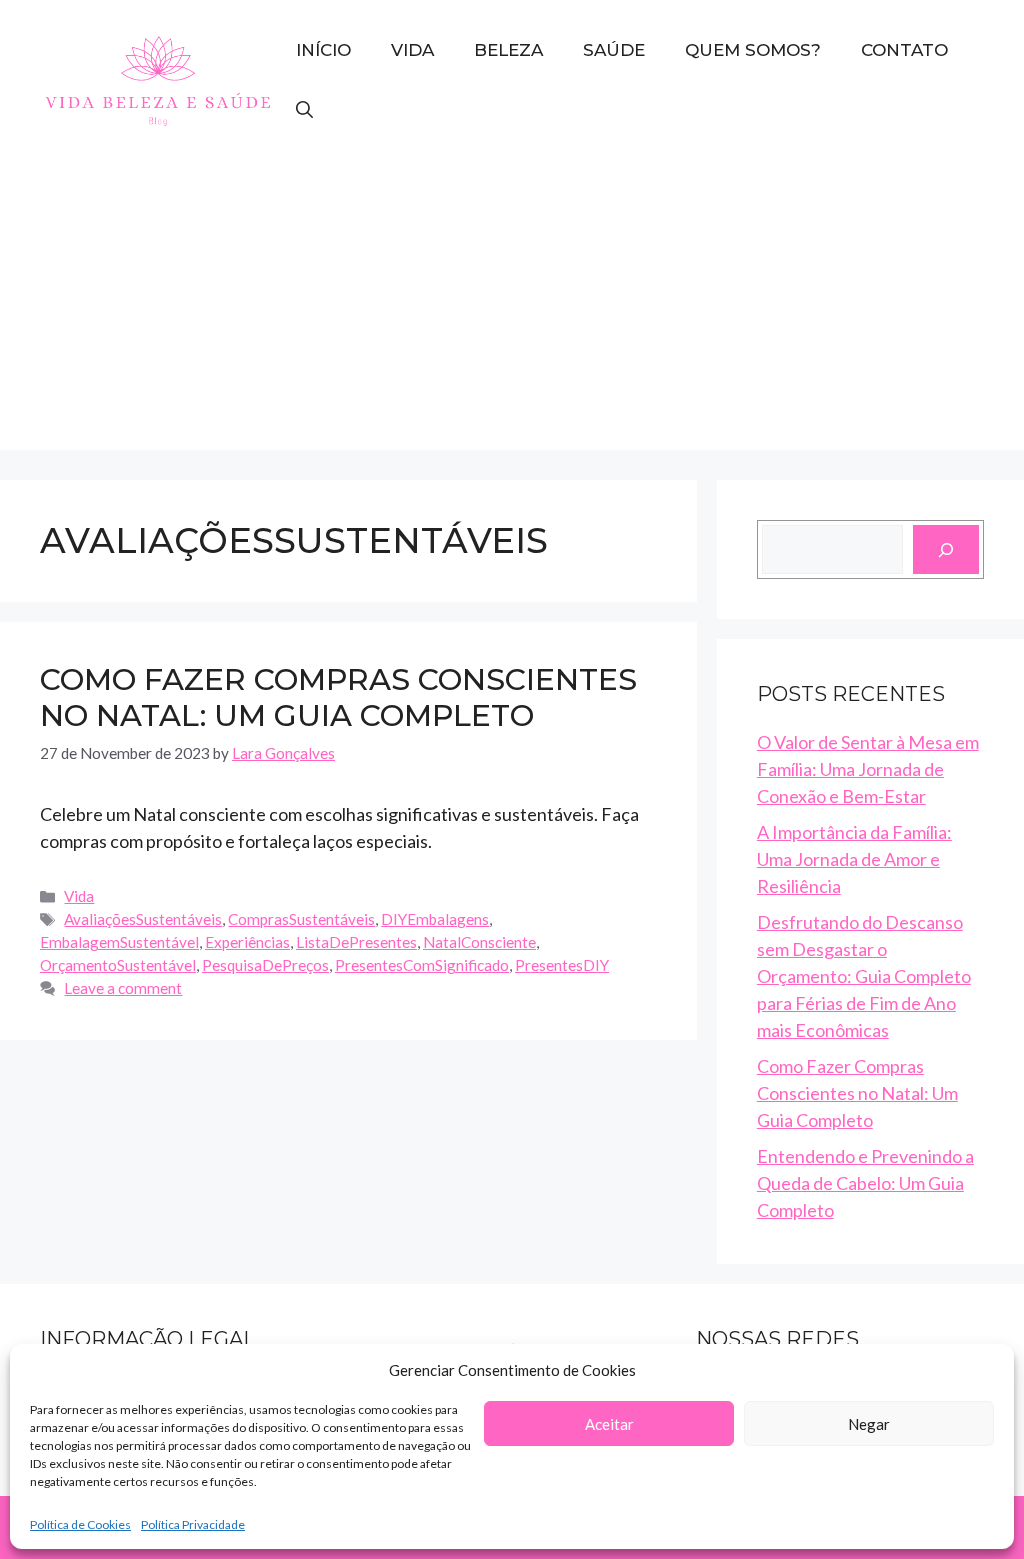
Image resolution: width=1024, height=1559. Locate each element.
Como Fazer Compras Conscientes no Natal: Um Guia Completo (338, 697)
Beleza (508, 50)
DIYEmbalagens (435, 919)
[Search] (946, 549)
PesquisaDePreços (265, 965)
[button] (304, 110)
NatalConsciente (479, 942)
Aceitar (609, 1424)
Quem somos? (753, 50)
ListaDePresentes (356, 942)
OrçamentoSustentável (118, 965)
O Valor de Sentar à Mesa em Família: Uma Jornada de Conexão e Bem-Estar (868, 769)
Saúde (614, 50)
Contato (904, 50)
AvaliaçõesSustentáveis (143, 919)
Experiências (247, 942)
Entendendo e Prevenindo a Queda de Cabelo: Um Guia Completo (865, 1183)
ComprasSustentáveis (301, 919)
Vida (412, 50)
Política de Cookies (80, 1524)
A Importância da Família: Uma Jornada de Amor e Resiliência (854, 859)
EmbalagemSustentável (119, 942)
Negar (869, 1424)
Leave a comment (123, 988)
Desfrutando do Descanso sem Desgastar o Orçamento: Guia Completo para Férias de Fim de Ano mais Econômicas (864, 976)
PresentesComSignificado (422, 965)
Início (323, 50)
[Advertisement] (512, 310)
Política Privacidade (193, 1524)
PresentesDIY (562, 965)
